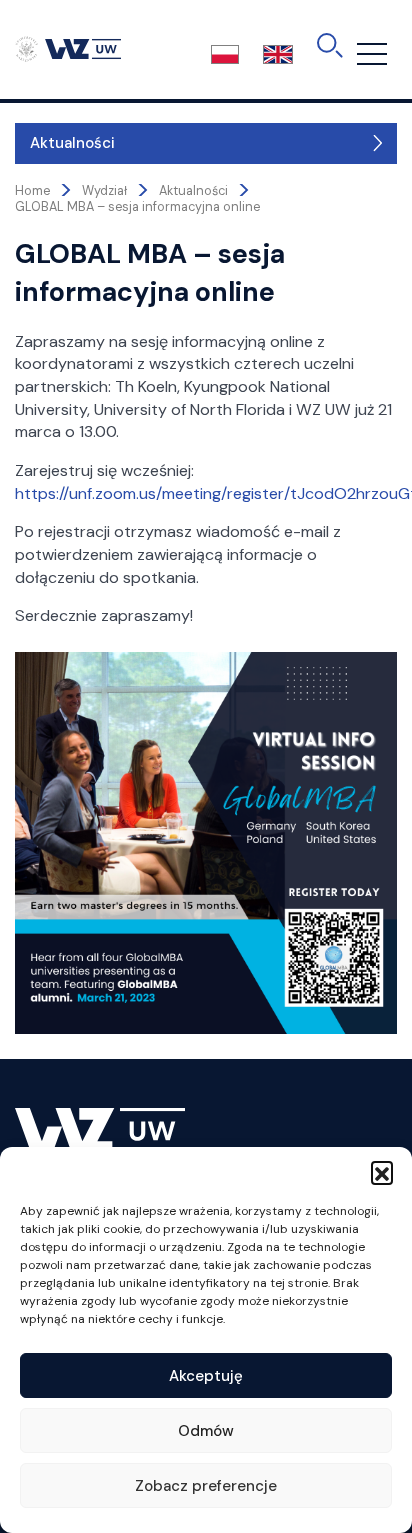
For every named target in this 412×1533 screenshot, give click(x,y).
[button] (382, 1172)
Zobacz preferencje (206, 1486)
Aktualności (72, 143)
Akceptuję (206, 1376)
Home (32, 191)
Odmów (206, 1431)
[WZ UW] (68, 48)
